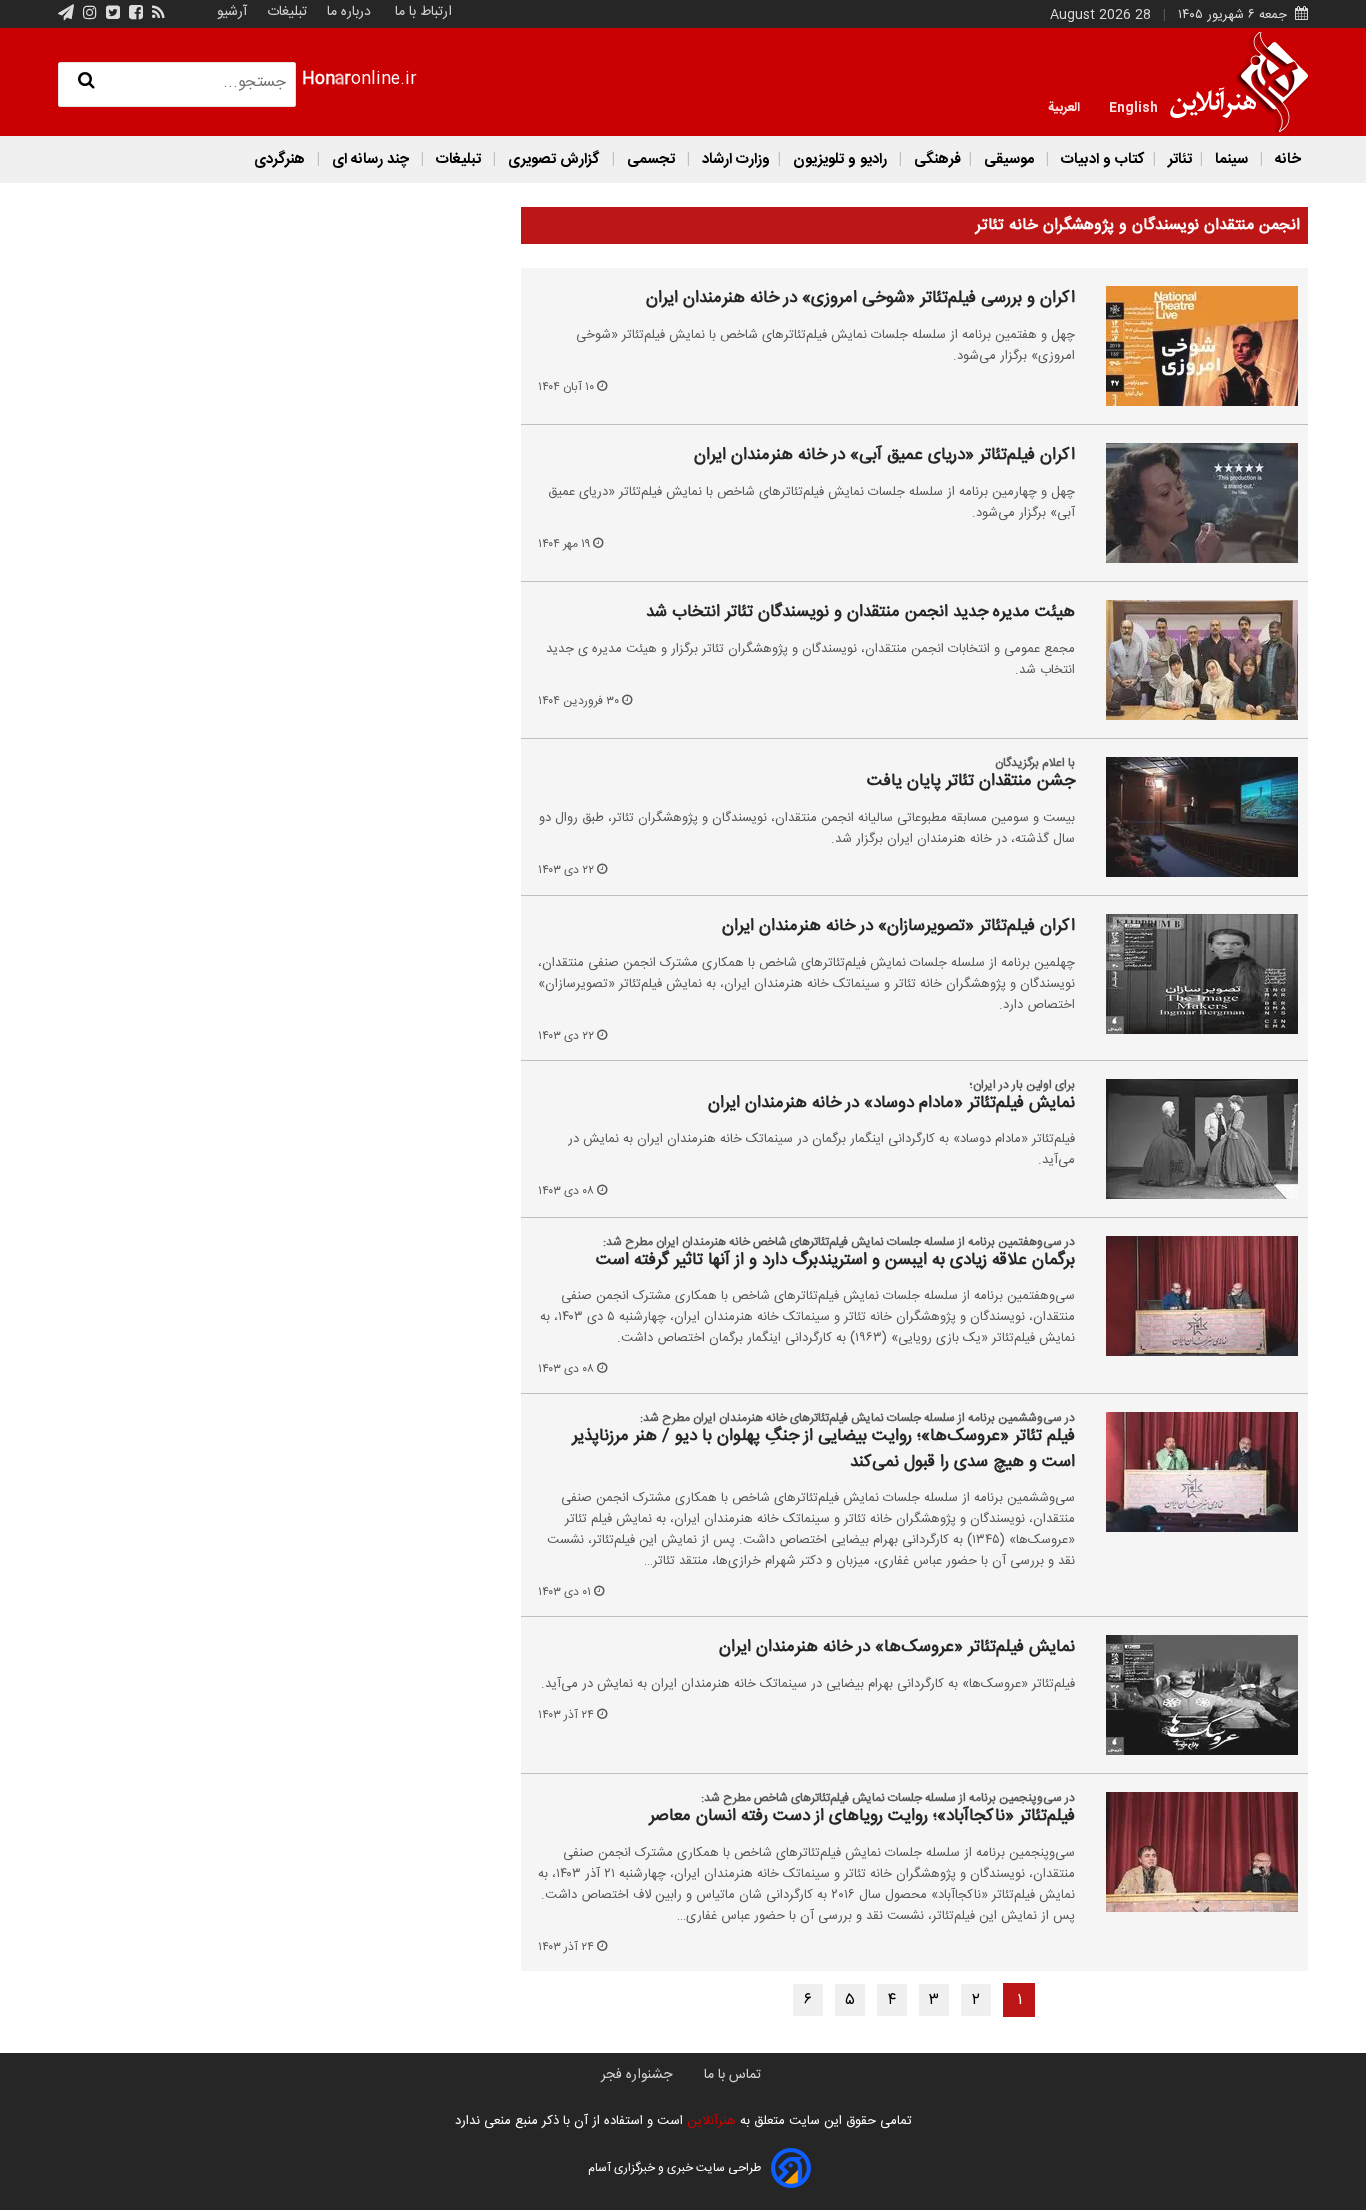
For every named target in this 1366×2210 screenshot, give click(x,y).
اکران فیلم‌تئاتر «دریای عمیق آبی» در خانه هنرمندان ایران (884, 456)
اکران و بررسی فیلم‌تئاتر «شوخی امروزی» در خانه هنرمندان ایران (860, 299)
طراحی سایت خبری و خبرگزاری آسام (674, 2168)
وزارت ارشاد (734, 159)
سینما (1231, 159)
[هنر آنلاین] (1239, 82)
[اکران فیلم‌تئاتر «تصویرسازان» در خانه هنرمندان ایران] (1190, 974)
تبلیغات (285, 12)
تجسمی (651, 159)
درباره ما (349, 12)
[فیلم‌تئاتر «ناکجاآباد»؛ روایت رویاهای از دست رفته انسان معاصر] (1190, 1852)
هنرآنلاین (709, 2121)
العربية (1064, 106)
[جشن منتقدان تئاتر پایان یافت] (1190, 817)
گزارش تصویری (554, 159)
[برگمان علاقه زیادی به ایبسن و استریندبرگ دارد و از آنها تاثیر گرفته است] (1190, 1296)
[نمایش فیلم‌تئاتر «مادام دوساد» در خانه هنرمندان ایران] (1190, 1139)
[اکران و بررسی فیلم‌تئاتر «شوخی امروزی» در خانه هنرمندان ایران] (1190, 346)
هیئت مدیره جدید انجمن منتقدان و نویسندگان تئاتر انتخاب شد (860, 613)
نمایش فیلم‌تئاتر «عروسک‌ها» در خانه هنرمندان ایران (897, 1648)
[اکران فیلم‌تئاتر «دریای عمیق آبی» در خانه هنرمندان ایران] (1190, 503)
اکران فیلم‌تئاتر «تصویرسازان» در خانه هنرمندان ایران (898, 927)
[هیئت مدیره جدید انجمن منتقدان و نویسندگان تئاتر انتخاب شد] (1190, 660)
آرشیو (232, 12)
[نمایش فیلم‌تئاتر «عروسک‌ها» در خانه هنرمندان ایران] (1190, 1695)
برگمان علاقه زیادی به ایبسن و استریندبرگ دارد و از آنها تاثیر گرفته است (835, 1261)
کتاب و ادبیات (1101, 159)
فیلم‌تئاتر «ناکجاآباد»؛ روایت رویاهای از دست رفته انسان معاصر (862, 1817)
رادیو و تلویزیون (840, 159)
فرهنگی (935, 159)
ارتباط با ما (423, 12)
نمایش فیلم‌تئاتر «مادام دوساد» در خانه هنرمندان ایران (891, 1104)
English (1133, 106)
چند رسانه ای (370, 159)
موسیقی (1009, 159)
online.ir (359, 79)
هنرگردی (279, 159)
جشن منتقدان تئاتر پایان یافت (971, 782)
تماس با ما (732, 2075)
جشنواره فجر (636, 2075)
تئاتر (1178, 159)
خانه (1286, 159)
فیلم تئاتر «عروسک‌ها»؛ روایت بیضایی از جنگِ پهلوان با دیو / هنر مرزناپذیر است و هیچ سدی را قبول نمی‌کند (823, 1449)
